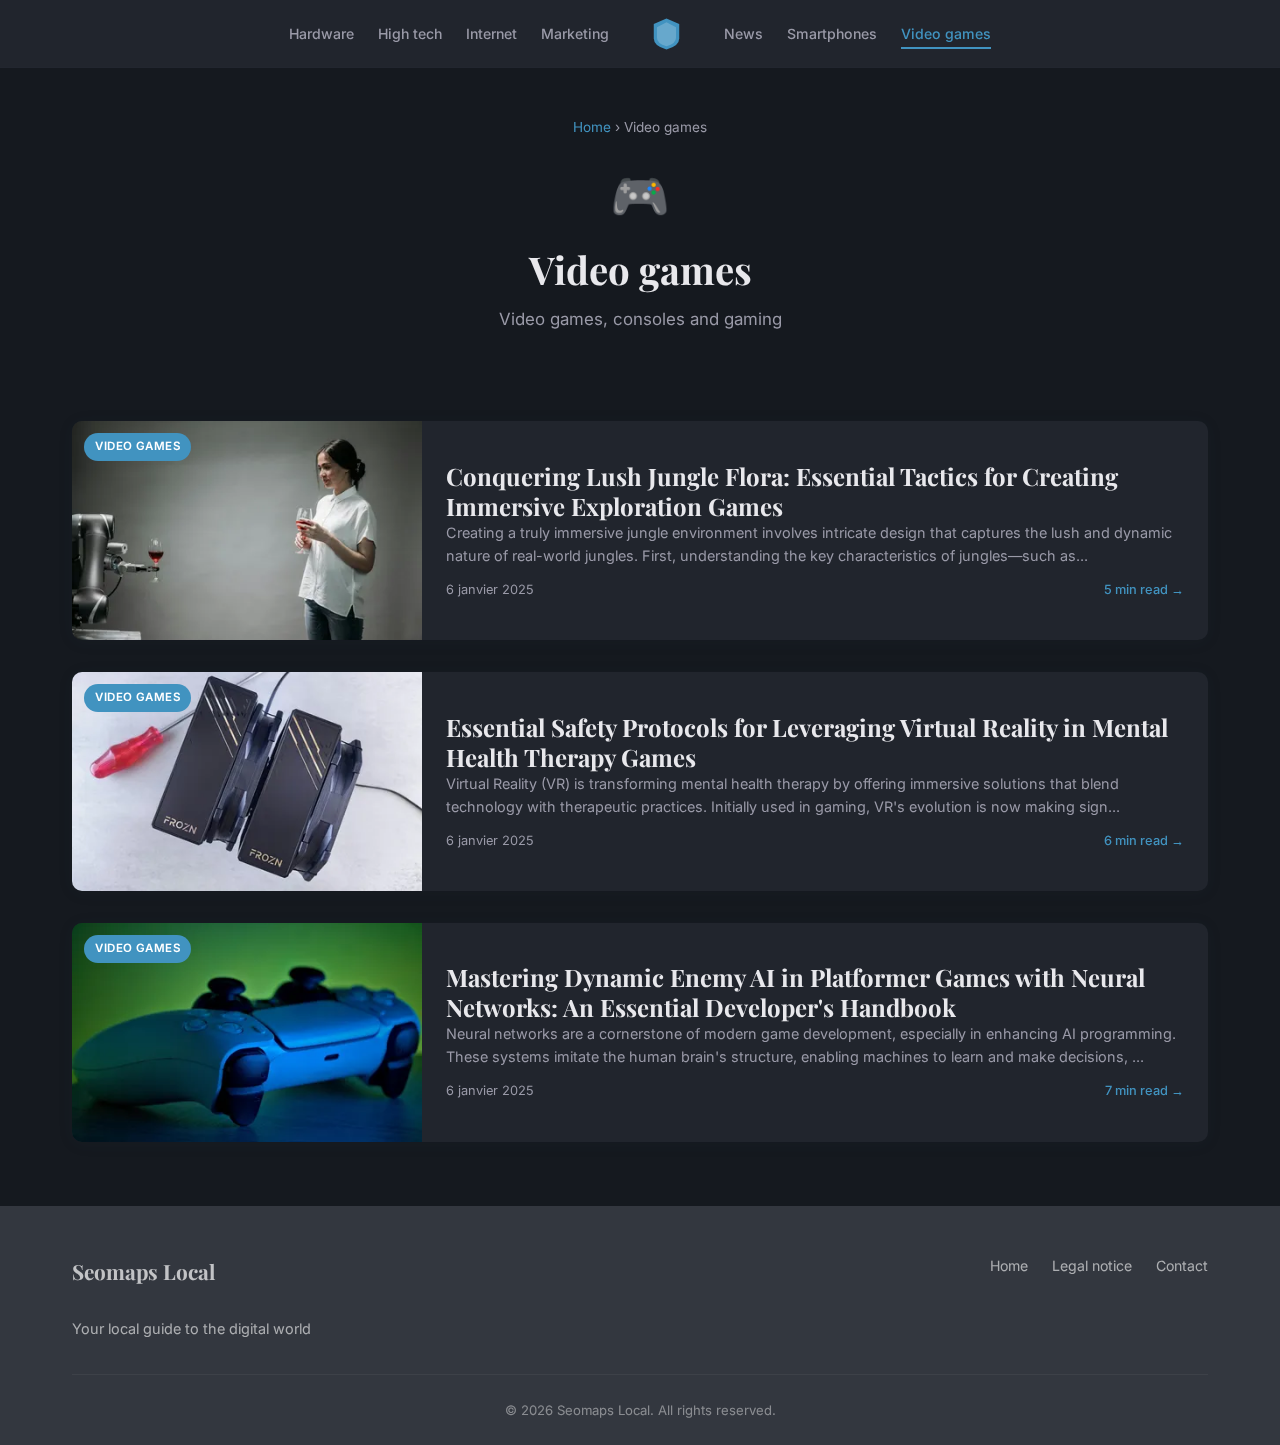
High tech (410, 33)
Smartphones (832, 33)
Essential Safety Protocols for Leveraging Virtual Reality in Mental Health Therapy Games (807, 742)
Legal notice (1092, 1265)
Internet (491, 33)
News (743, 33)
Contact (1182, 1265)
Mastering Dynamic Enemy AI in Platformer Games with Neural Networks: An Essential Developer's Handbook (795, 992)
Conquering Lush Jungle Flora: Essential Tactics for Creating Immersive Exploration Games (782, 491)
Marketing (575, 33)
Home (592, 127)
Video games (946, 33)
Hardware (321, 33)
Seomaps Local (143, 1271)
